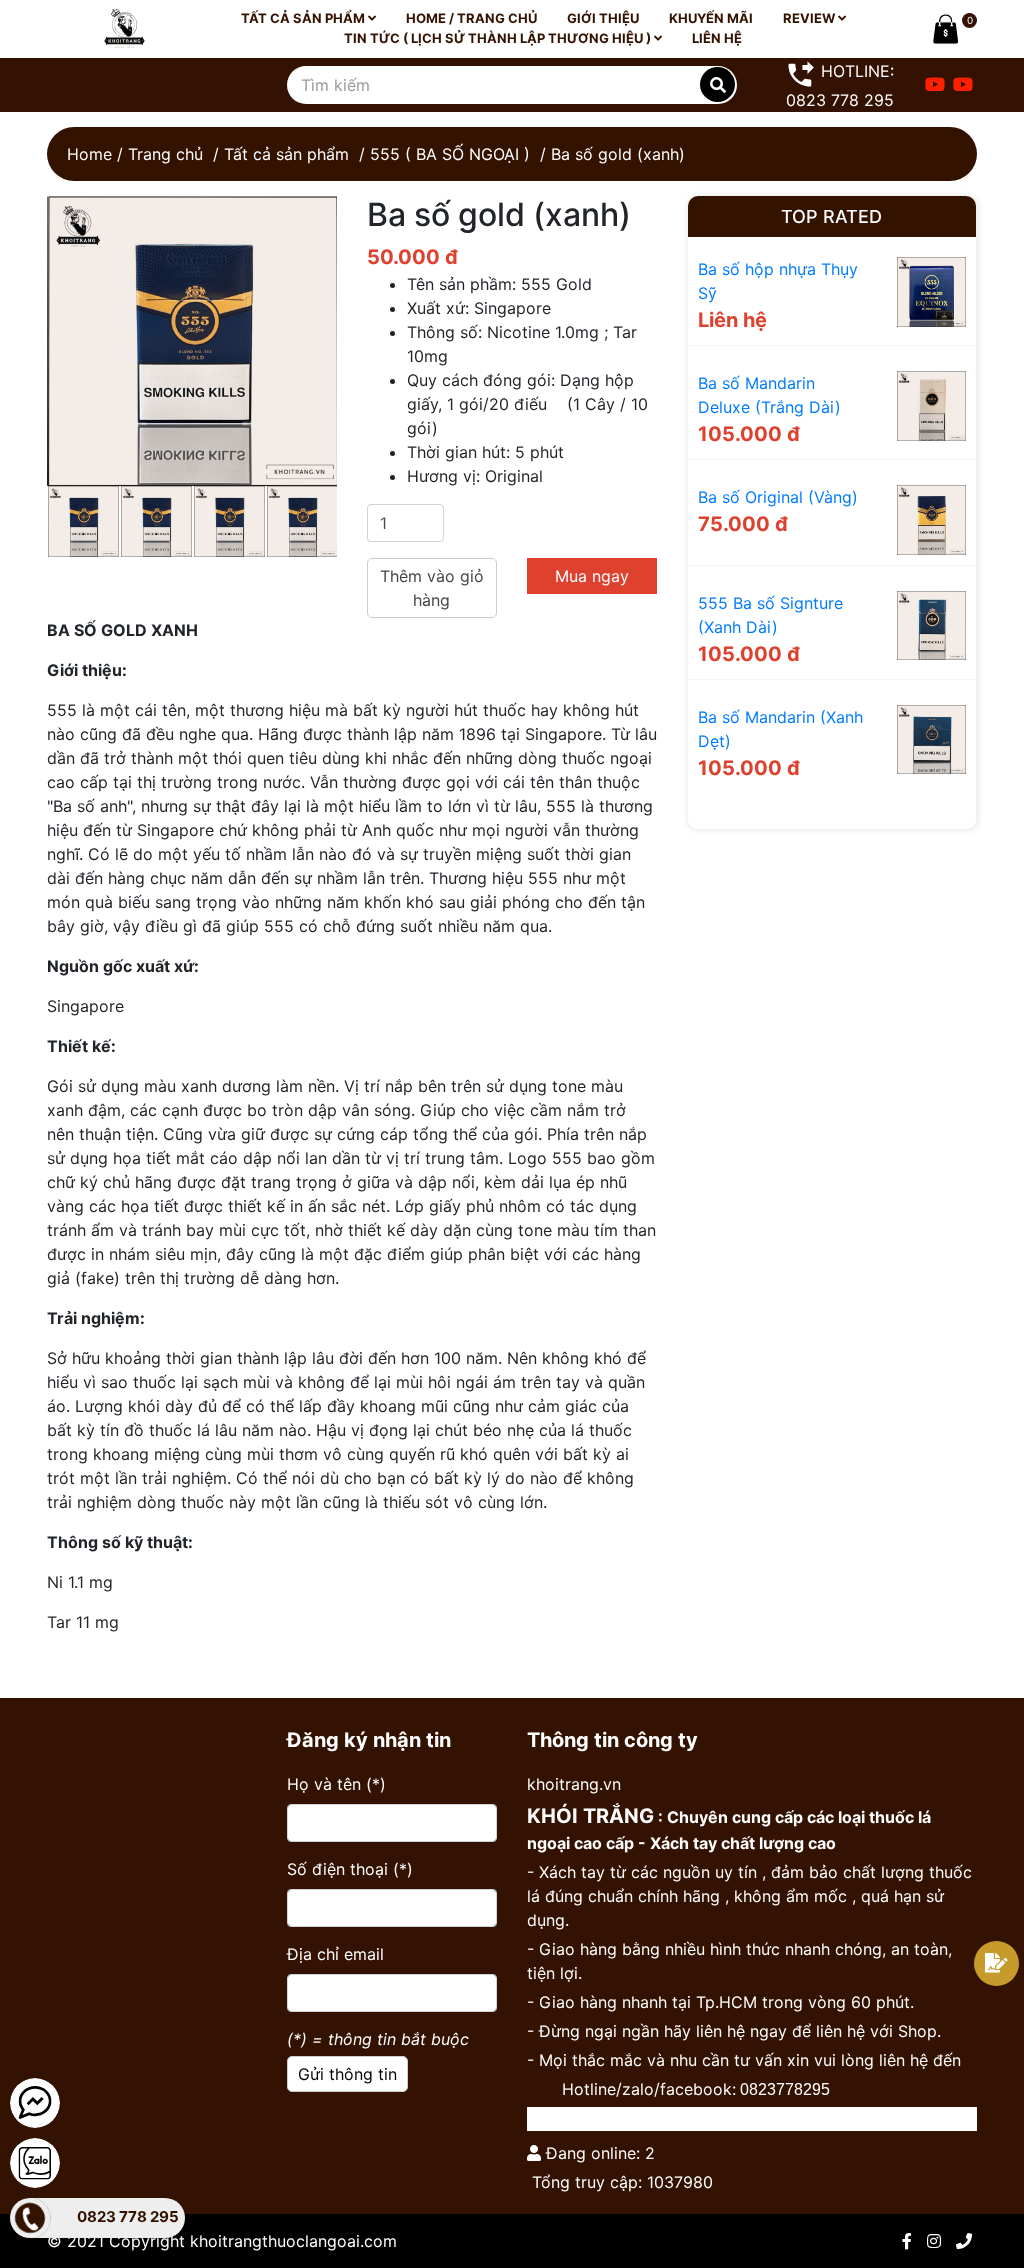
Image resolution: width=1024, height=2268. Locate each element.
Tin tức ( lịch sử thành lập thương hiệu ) (499, 38)
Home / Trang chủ (471, 18)
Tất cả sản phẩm (304, 18)
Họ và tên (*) (336, 1784)
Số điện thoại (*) (350, 1869)
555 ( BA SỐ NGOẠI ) (450, 154)
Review (810, 18)
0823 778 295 (128, 2216)
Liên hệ (717, 38)
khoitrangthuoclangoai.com (293, 2241)
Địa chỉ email (335, 1954)
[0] (942, 29)
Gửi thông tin (347, 2074)
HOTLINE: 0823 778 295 (840, 85)
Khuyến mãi (711, 18)
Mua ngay (592, 576)
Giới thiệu (603, 18)
